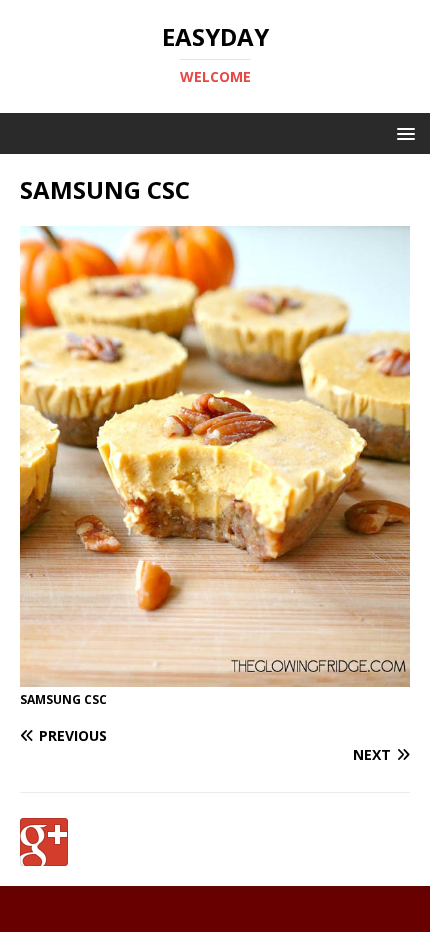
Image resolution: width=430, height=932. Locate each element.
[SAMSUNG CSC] (215, 675)
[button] (402, 132)
